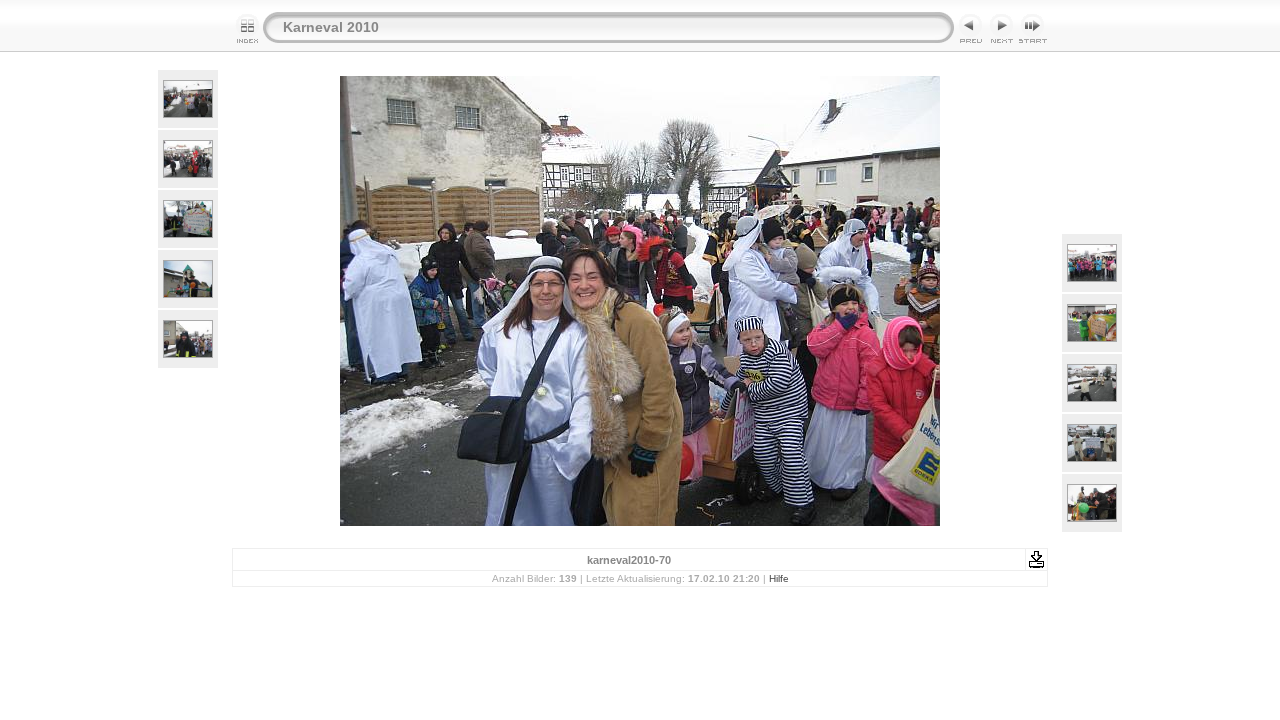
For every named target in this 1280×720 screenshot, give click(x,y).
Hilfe (779, 578)
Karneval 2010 (331, 27)
